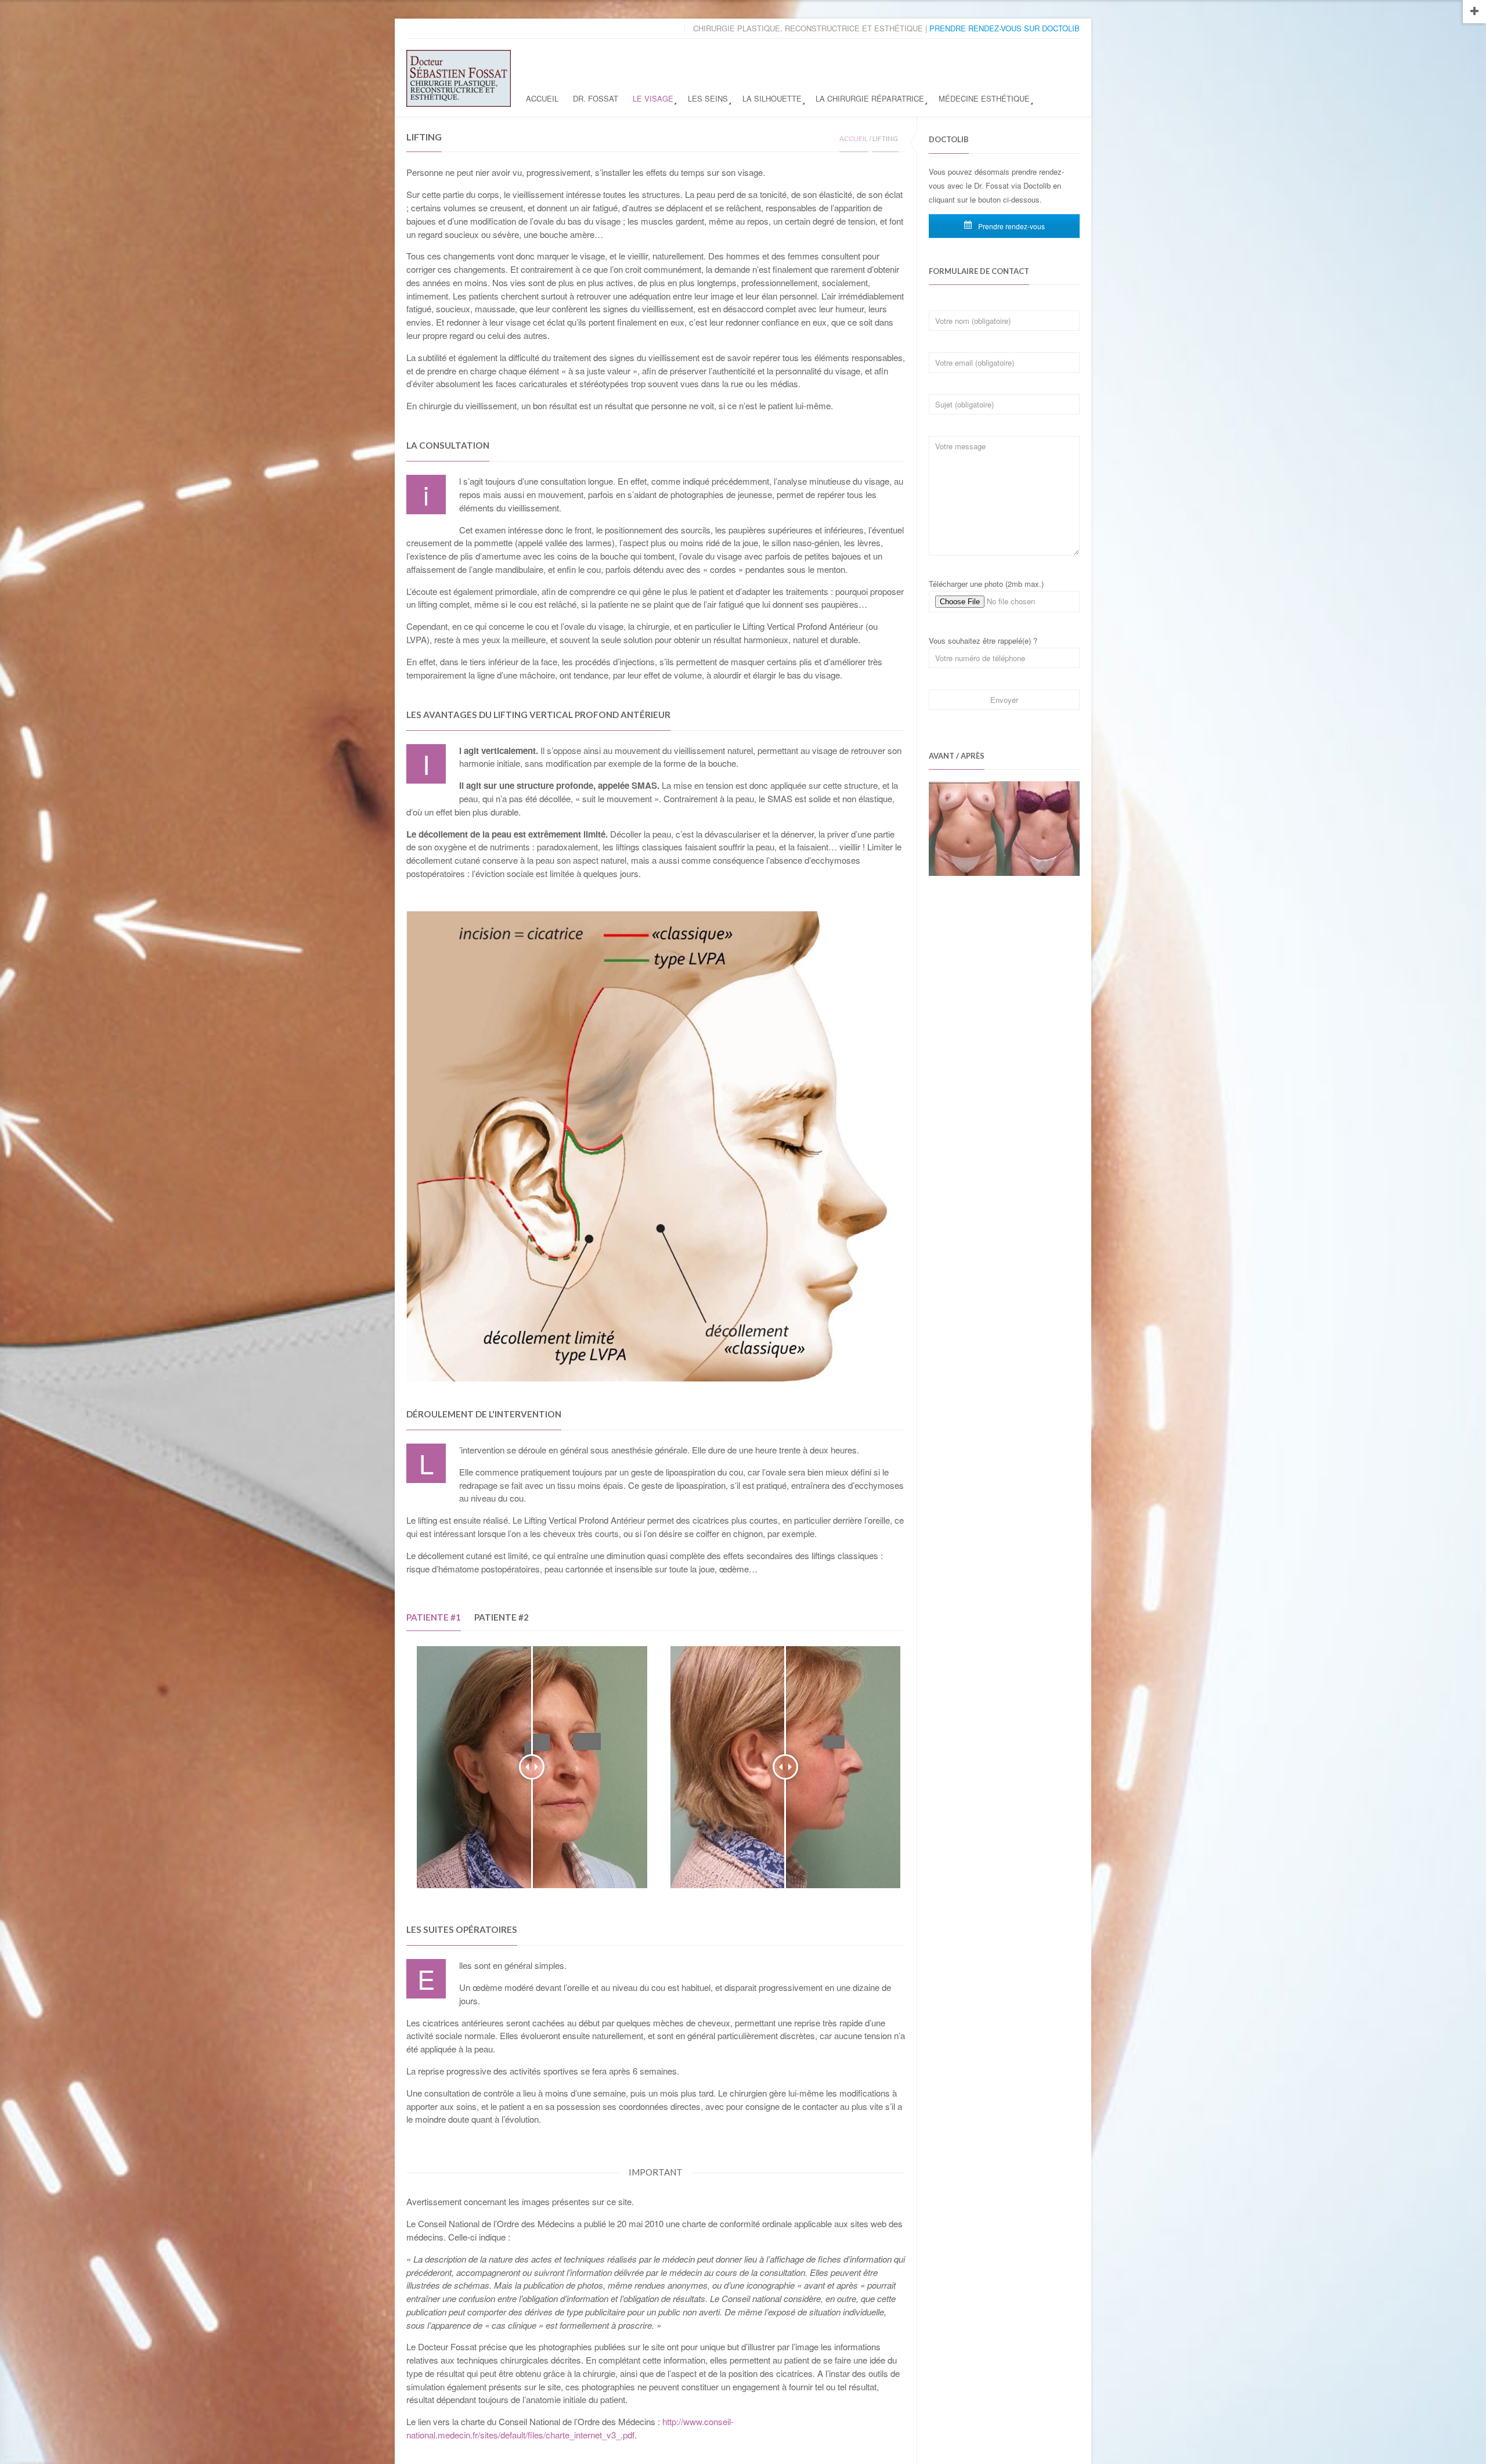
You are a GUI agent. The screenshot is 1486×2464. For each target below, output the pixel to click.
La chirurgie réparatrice (870, 98)
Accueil (542, 98)
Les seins (708, 98)
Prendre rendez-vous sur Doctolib (1005, 28)
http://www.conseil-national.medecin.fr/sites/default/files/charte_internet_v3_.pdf (570, 2428)
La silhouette (772, 98)
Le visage (653, 98)
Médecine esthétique (984, 98)
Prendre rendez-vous (1011, 226)
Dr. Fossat (596, 98)
